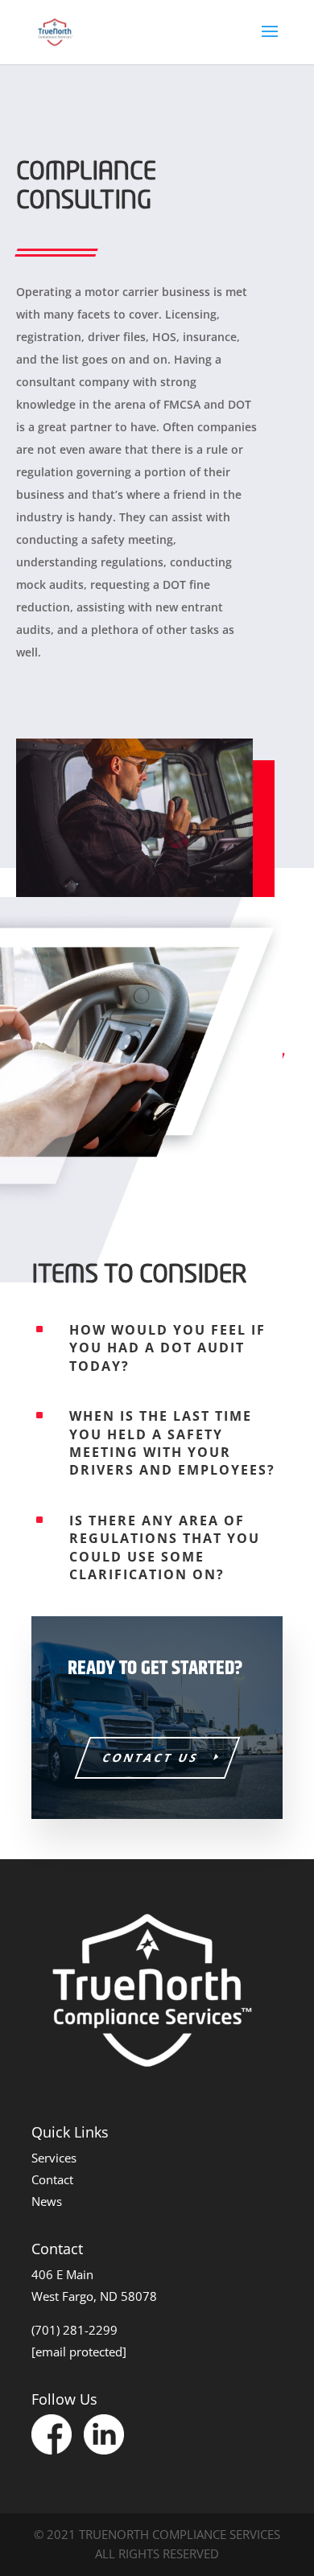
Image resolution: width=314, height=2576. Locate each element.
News (47, 2201)
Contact (52, 2179)
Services (54, 2158)
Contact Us (151, 1757)
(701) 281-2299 (74, 2330)
